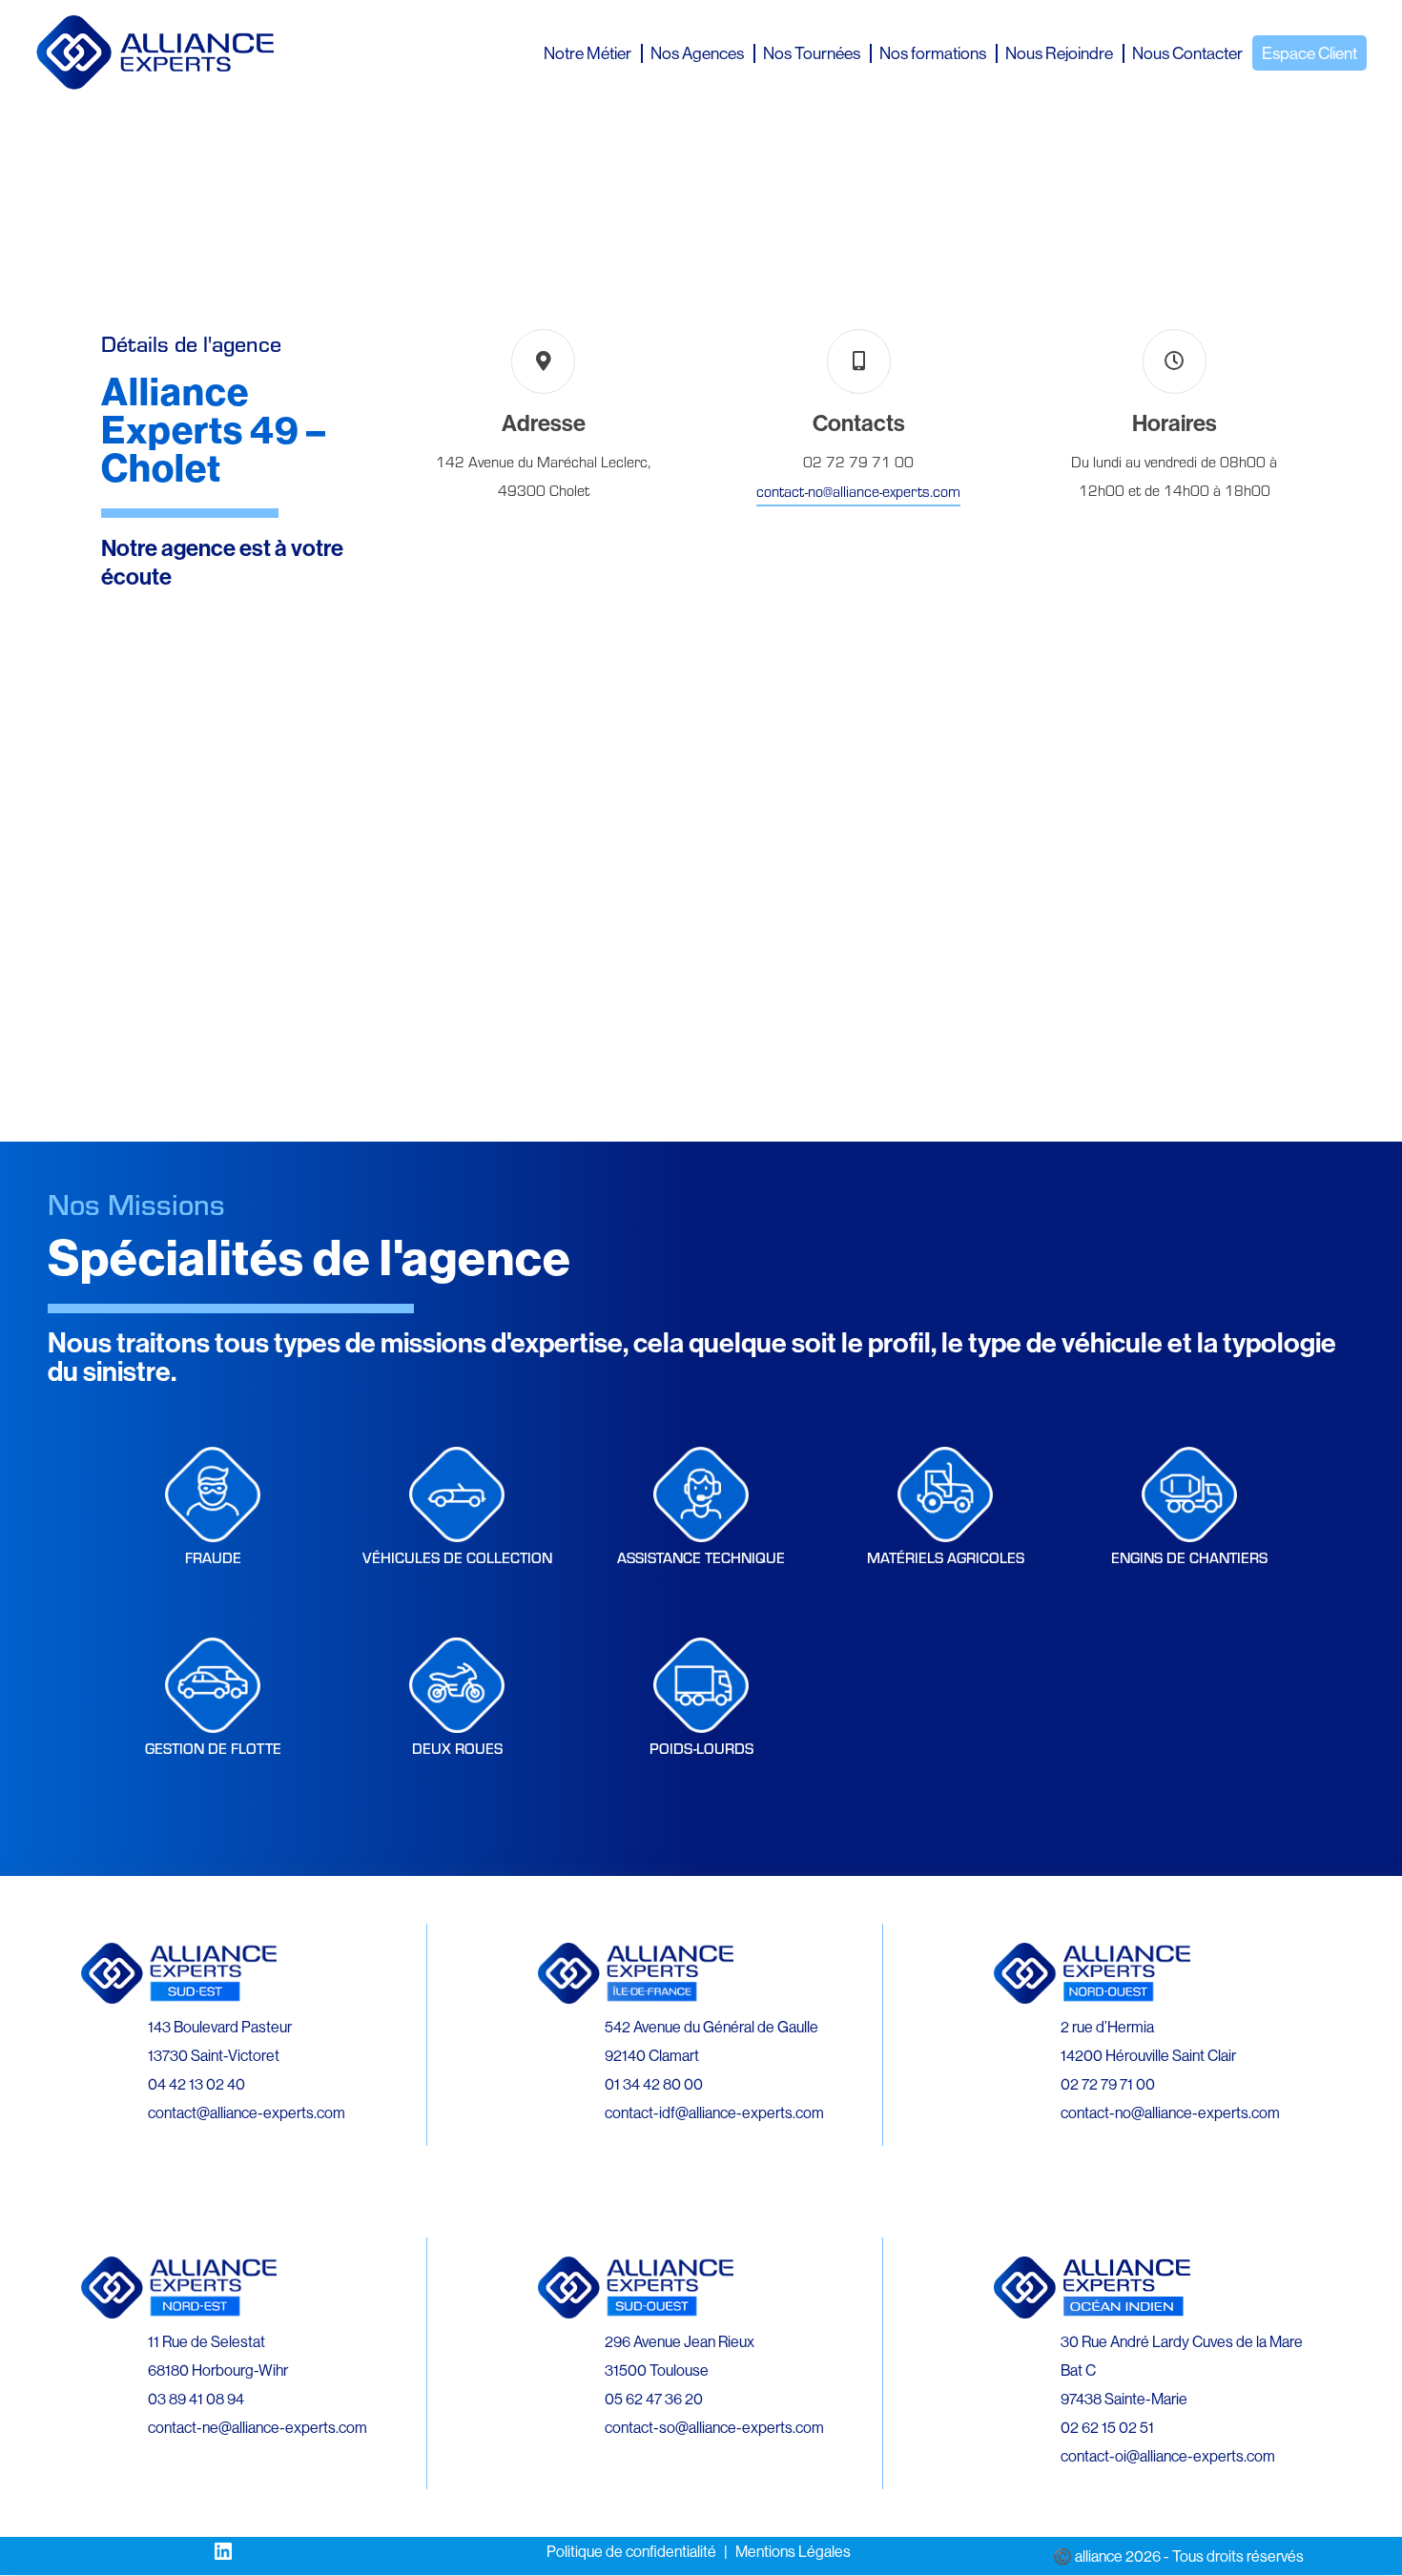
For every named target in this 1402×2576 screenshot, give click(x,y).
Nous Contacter (1187, 53)
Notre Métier (588, 53)
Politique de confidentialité (631, 2551)
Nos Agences (697, 53)
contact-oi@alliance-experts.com (1168, 2456)
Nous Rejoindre (1059, 53)
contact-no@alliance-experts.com (858, 491)
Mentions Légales (793, 2551)
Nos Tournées (812, 53)
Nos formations (933, 53)
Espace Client (1309, 53)
